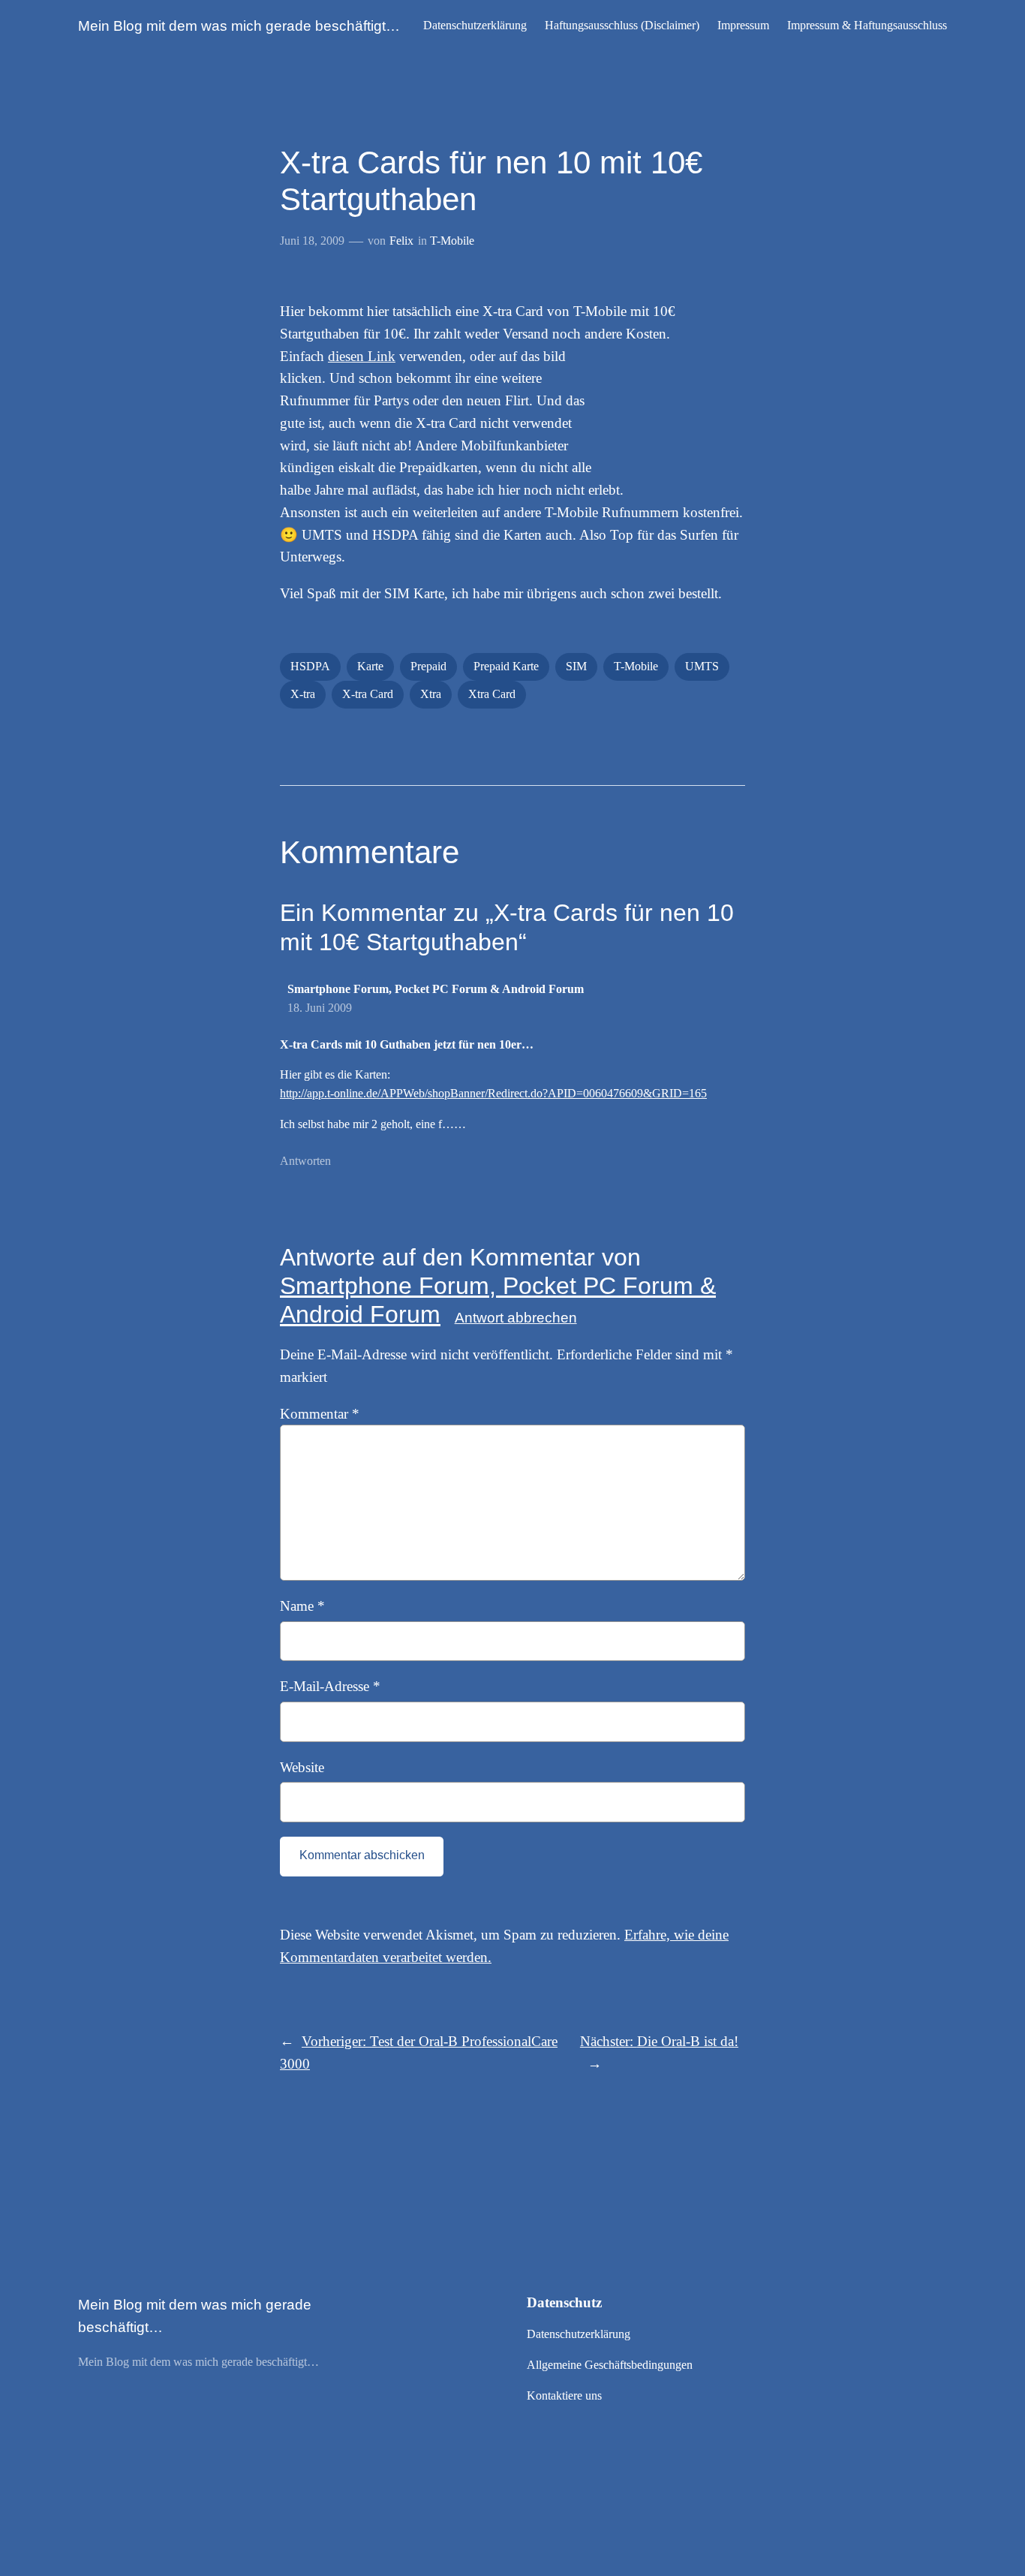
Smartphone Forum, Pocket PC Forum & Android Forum (436, 989)
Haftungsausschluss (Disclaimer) (622, 25)
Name (302, 1606)
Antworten (305, 1161)
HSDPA (310, 666)
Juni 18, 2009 (312, 241)
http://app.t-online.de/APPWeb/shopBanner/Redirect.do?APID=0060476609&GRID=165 (493, 1093)
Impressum (743, 25)
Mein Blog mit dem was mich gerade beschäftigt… (239, 26)
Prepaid (428, 666)
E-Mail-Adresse (330, 1686)
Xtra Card (492, 694)
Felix (401, 241)
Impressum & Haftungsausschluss (867, 25)
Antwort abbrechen (516, 1318)
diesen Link (362, 356)
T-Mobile (452, 241)
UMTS (702, 666)
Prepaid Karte (506, 666)
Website (302, 1767)
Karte (370, 666)
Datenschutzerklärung (475, 25)
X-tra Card (368, 694)
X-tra (303, 694)
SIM (576, 666)
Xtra (431, 694)
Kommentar (320, 1414)
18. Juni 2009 (320, 1008)
